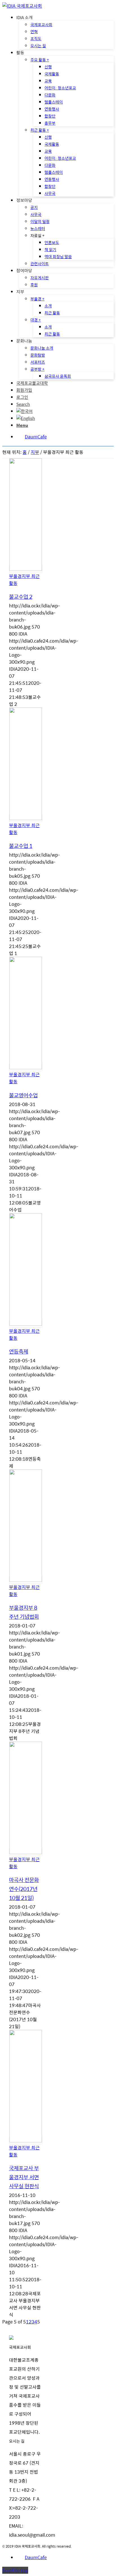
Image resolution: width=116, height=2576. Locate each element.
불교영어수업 (23, 1095)
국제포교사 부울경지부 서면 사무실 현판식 (24, 2177)
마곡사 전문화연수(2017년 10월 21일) (24, 1889)
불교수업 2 (21, 596)
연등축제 (19, 1351)
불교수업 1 (21, 846)
